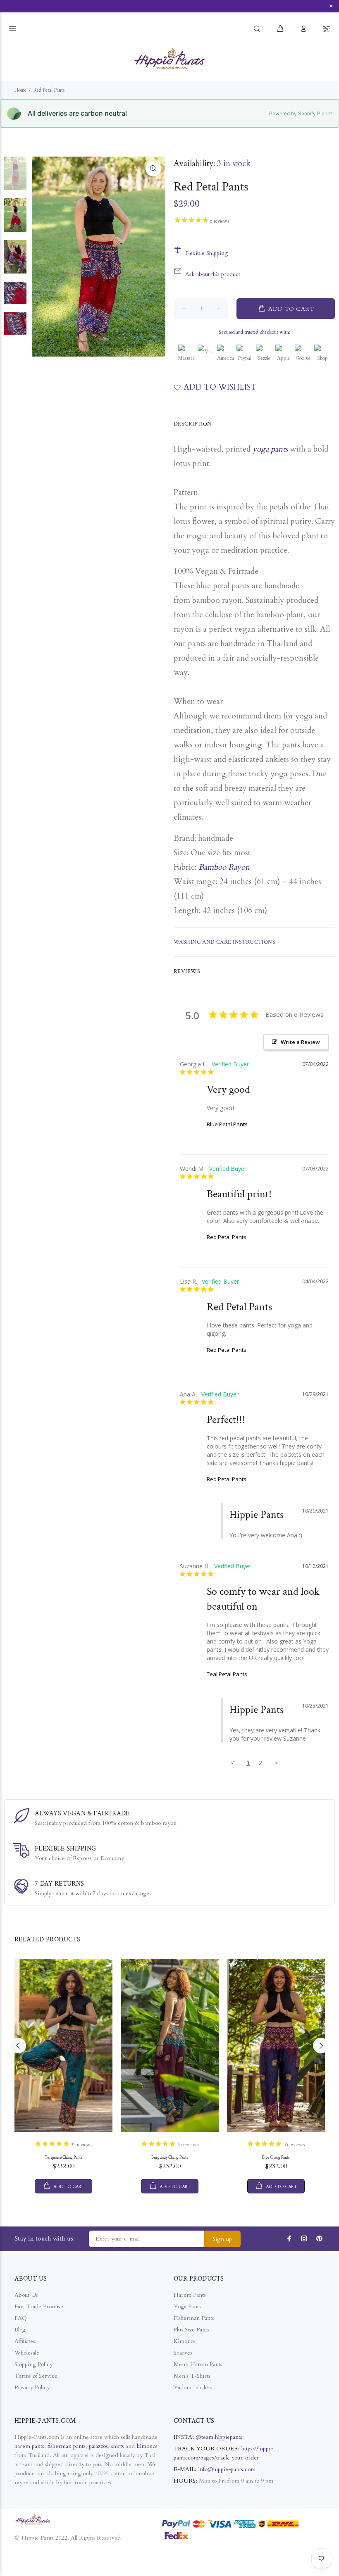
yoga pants (270, 449)
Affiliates (25, 2341)
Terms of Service (36, 2376)
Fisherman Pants (194, 2318)
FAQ (21, 2318)
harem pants (29, 2446)
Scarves (183, 2353)
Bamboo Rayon (224, 867)
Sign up (222, 2239)
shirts (118, 2446)
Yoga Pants (187, 2306)
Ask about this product (213, 274)
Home (20, 90)
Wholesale (27, 2353)
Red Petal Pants (227, 1237)
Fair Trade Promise (39, 2306)
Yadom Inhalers (193, 2387)
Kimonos (185, 2341)
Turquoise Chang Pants (63, 2158)
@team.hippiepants (219, 2437)
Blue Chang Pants (276, 2158)
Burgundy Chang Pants (170, 2158)
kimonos (147, 2446)
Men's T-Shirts (192, 2376)
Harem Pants (190, 2295)
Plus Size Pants (191, 2330)
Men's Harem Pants (198, 2364)
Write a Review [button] (300, 1042)
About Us (26, 2295)
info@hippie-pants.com (227, 2469)
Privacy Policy (32, 2387)
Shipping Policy (33, 2364)
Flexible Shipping (207, 253)
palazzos (98, 2446)
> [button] (276, 1763)
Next (321, 2046)
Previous (18, 2046)
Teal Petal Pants (227, 1674)
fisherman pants (67, 2446)
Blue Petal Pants (227, 1124)
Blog (20, 2330)
